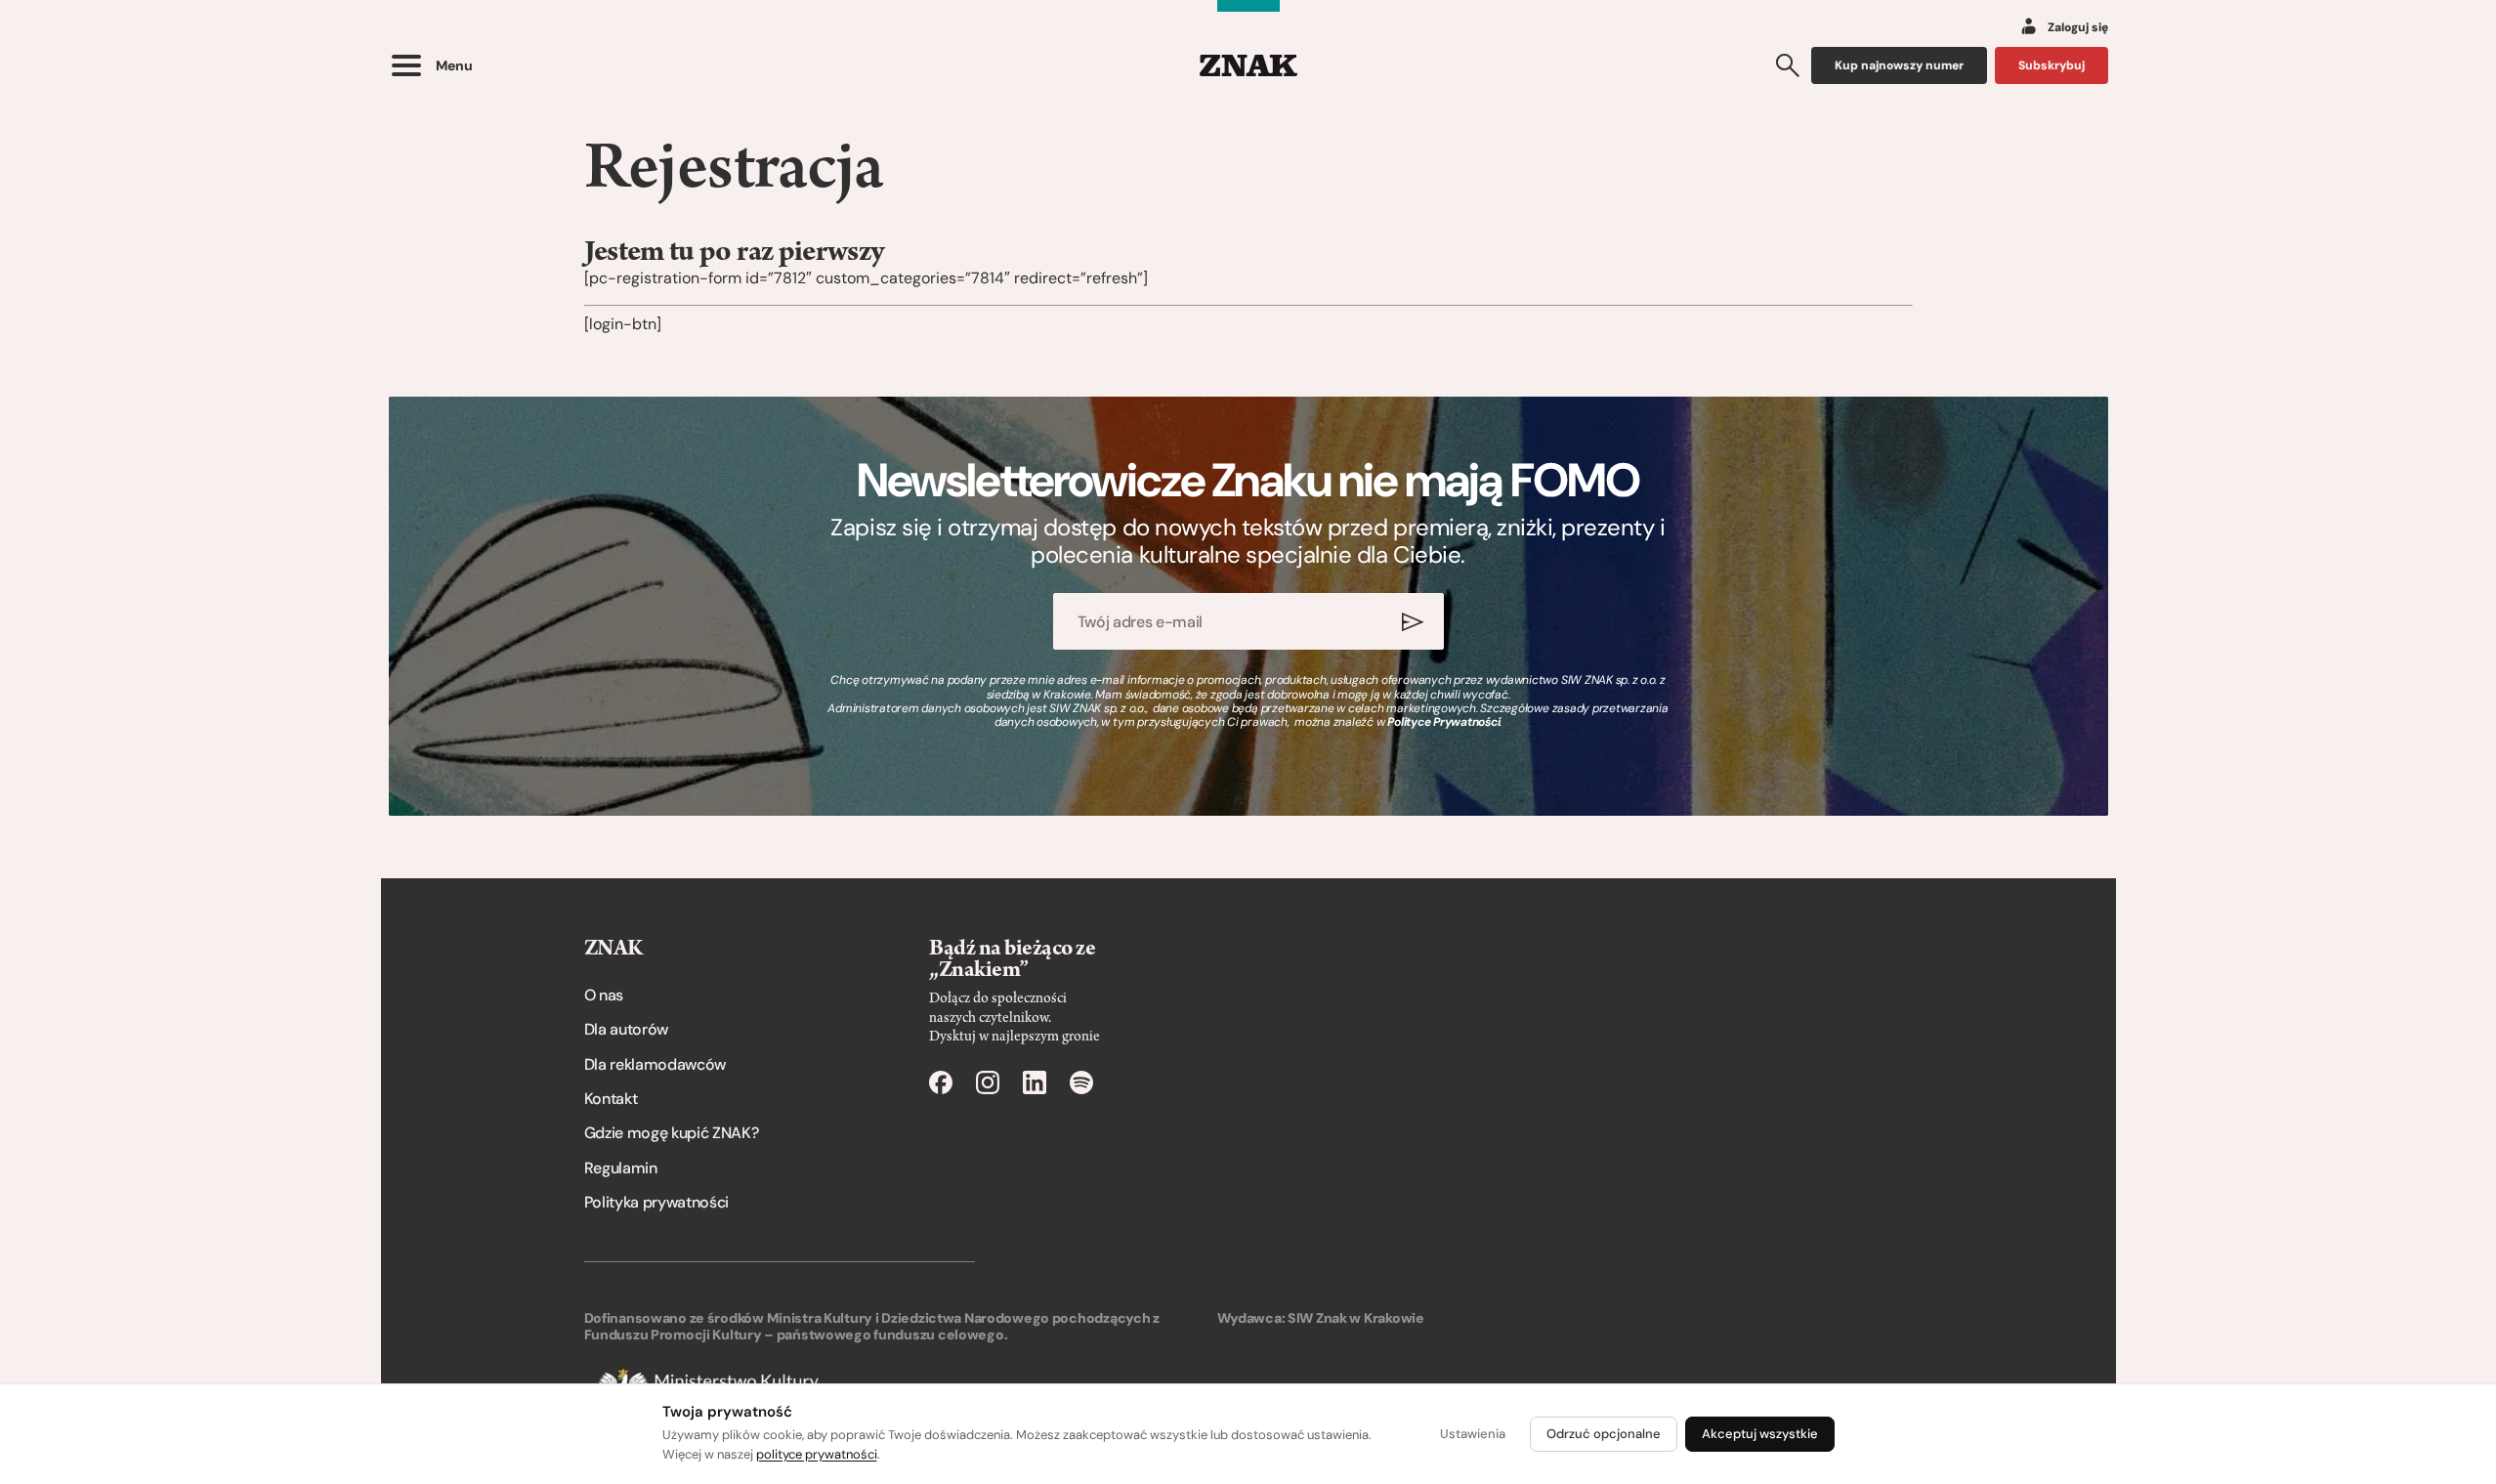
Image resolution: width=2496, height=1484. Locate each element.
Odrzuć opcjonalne (1604, 1434)
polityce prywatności (817, 1454)
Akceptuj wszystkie (1760, 1434)
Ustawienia (1473, 1434)
